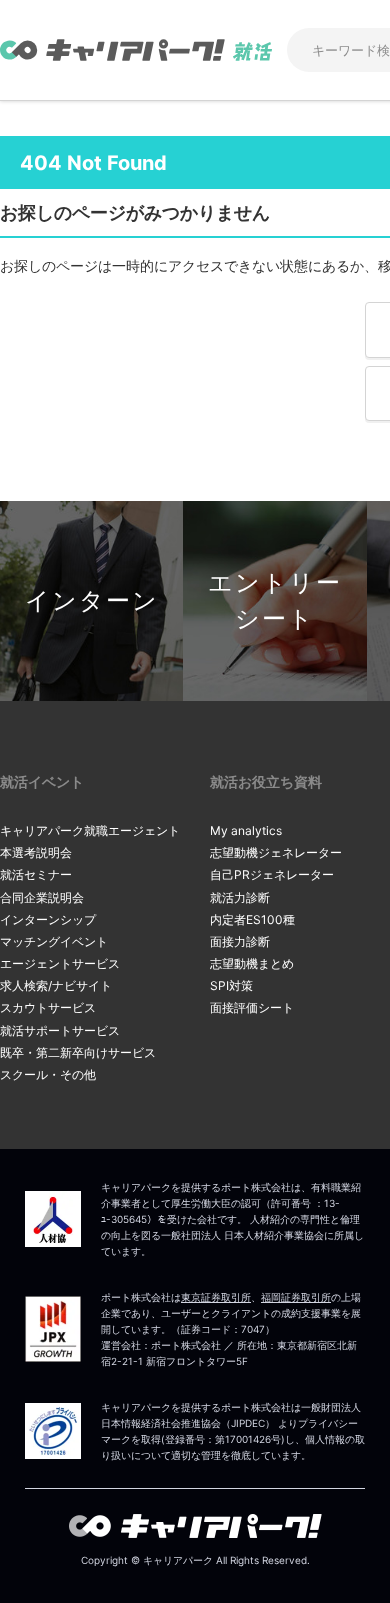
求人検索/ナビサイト (56, 985)
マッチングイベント (54, 941)
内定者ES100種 (252, 919)
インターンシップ (48, 919)
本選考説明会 (36, 852)
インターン (92, 600)
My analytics (246, 830)
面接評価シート (252, 1007)
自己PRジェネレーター (272, 874)
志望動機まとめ (252, 963)
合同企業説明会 (42, 897)
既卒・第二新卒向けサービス (78, 1052)
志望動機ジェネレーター (276, 852)
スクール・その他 (48, 1074)
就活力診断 (240, 897)
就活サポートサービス (60, 1030)
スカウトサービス (48, 1007)
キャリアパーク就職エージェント (90, 830)
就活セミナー (36, 874)
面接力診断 (240, 941)
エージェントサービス (60, 963)
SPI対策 (231, 985)
